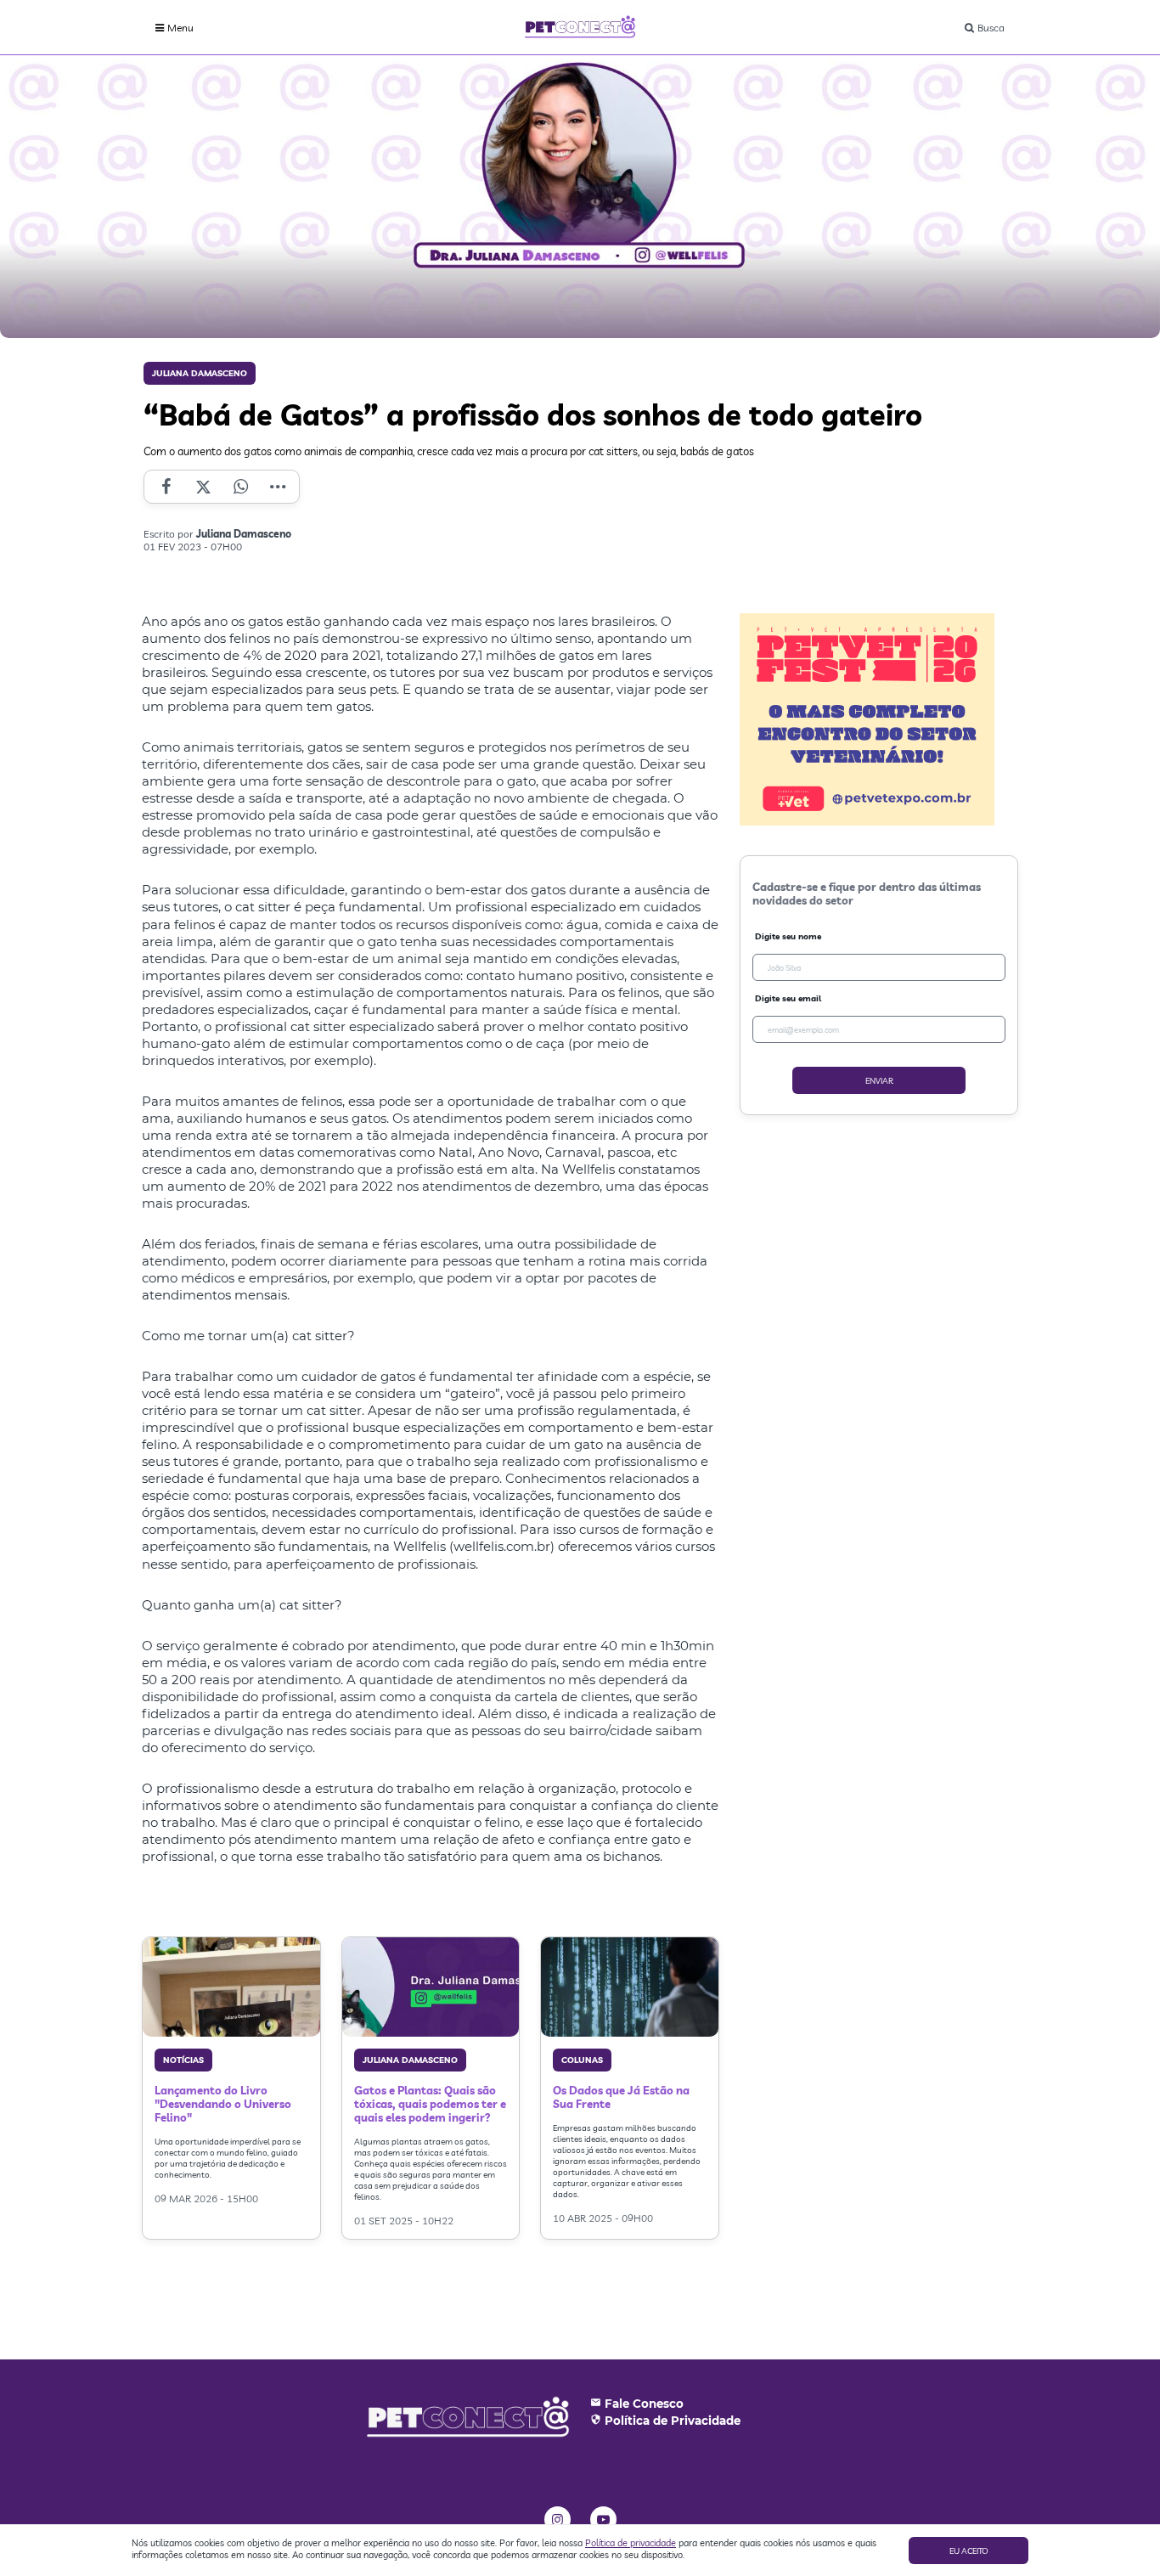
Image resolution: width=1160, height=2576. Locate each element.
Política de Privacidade (673, 2421)
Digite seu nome (788, 936)
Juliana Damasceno (200, 373)
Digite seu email (788, 998)
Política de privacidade (631, 2543)
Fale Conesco (644, 2404)
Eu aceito (969, 2551)
